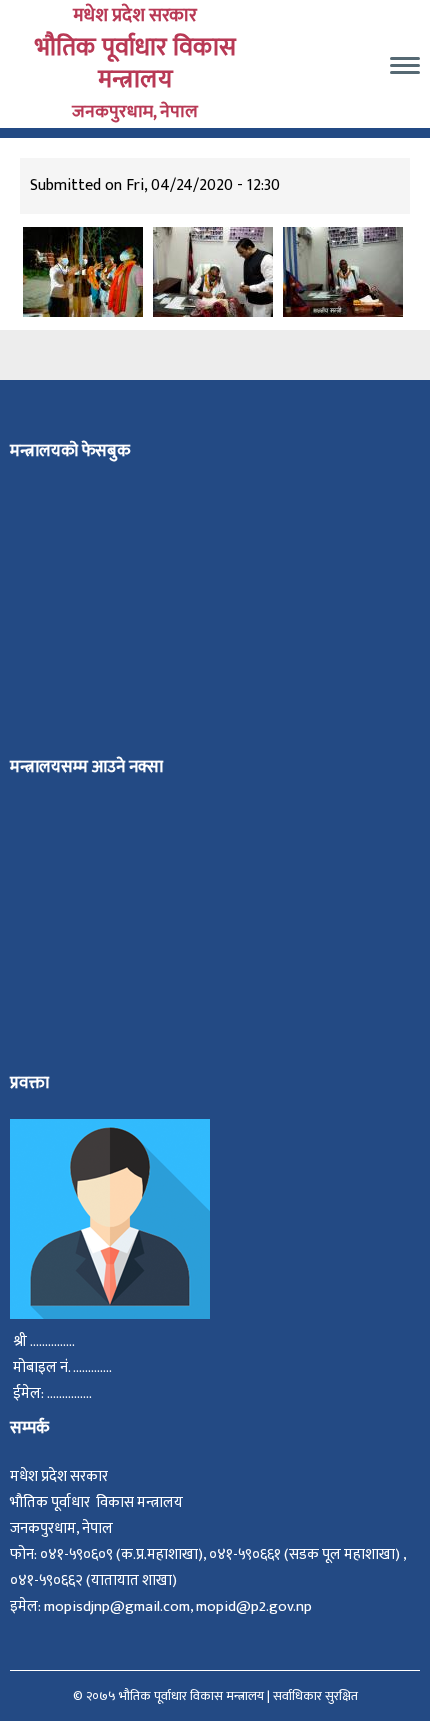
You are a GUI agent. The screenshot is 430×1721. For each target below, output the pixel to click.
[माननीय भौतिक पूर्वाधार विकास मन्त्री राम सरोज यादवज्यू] (343, 271)
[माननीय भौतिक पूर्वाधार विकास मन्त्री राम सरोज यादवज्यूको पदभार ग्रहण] (213, 271)
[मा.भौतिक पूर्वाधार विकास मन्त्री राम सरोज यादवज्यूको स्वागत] (83, 271)
